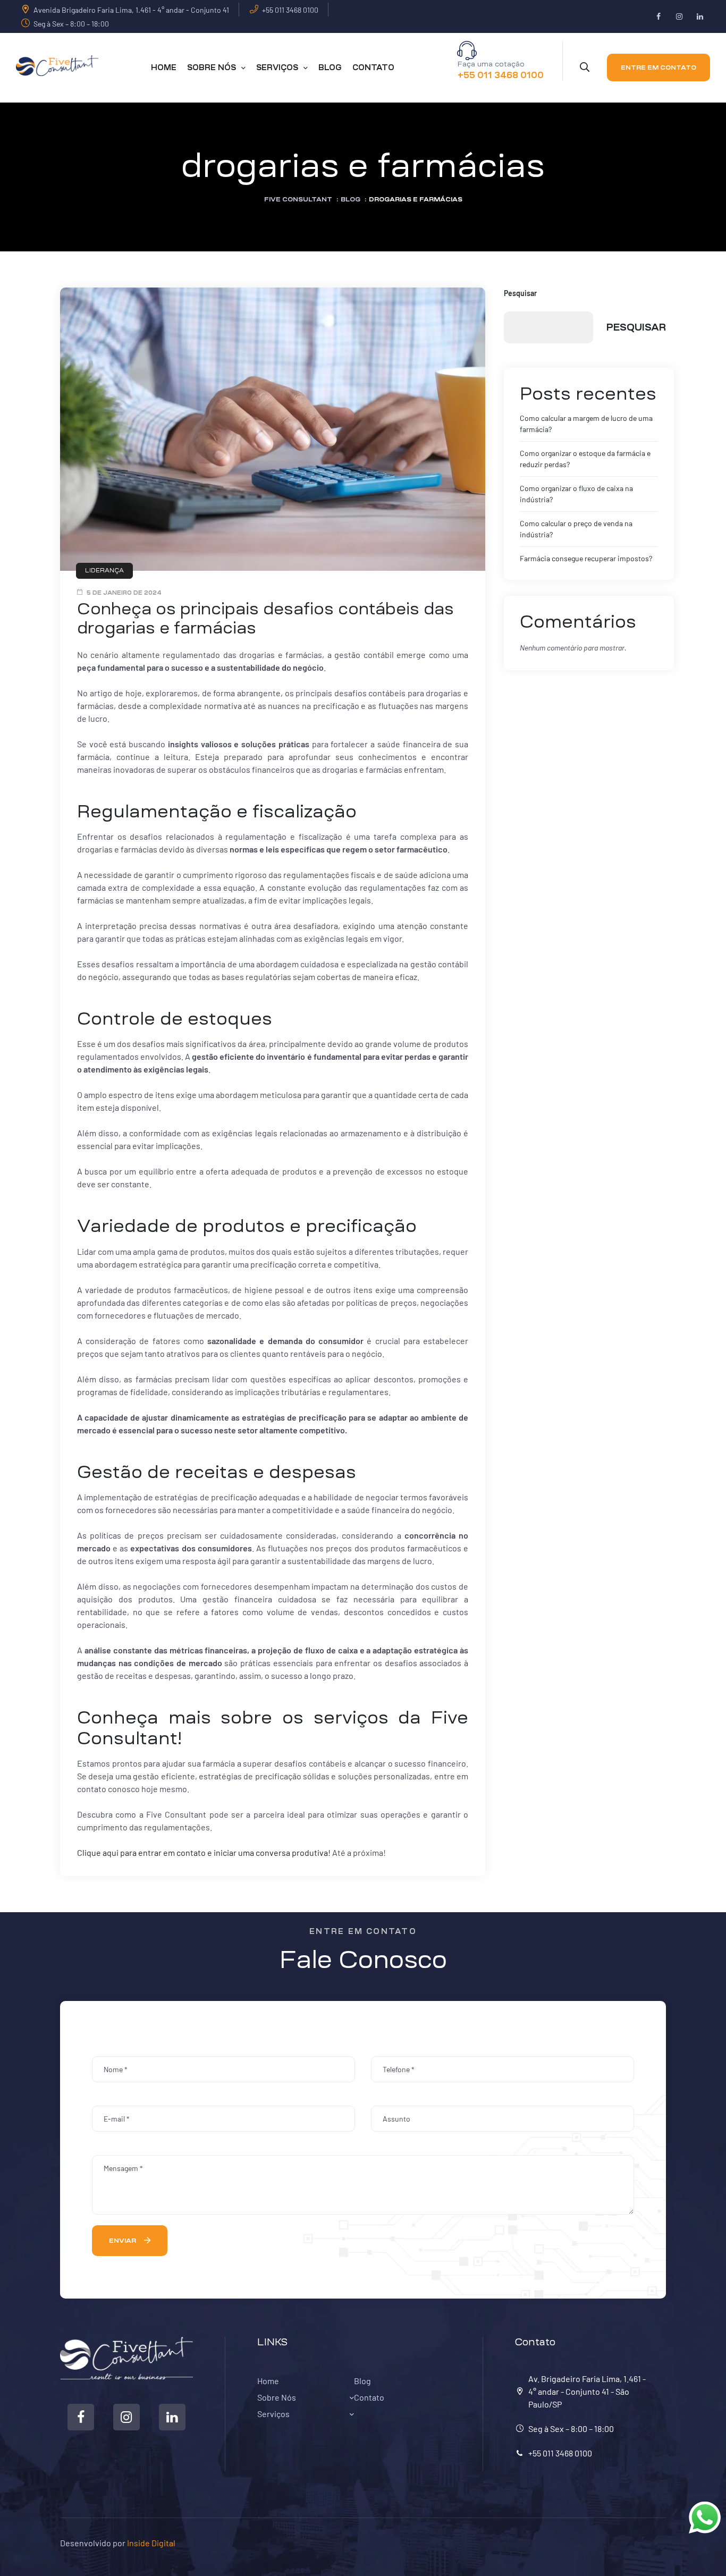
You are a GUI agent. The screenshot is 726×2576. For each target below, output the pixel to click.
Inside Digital (151, 2543)
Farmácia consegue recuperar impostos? (586, 558)
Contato (369, 2397)
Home (268, 2381)
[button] (659, 67)
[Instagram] (679, 17)
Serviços (273, 2414)
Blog (362, 2381)
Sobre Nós (277, 2397)
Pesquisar (520, 293)
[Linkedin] (700, 17)
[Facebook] (658, 17)
